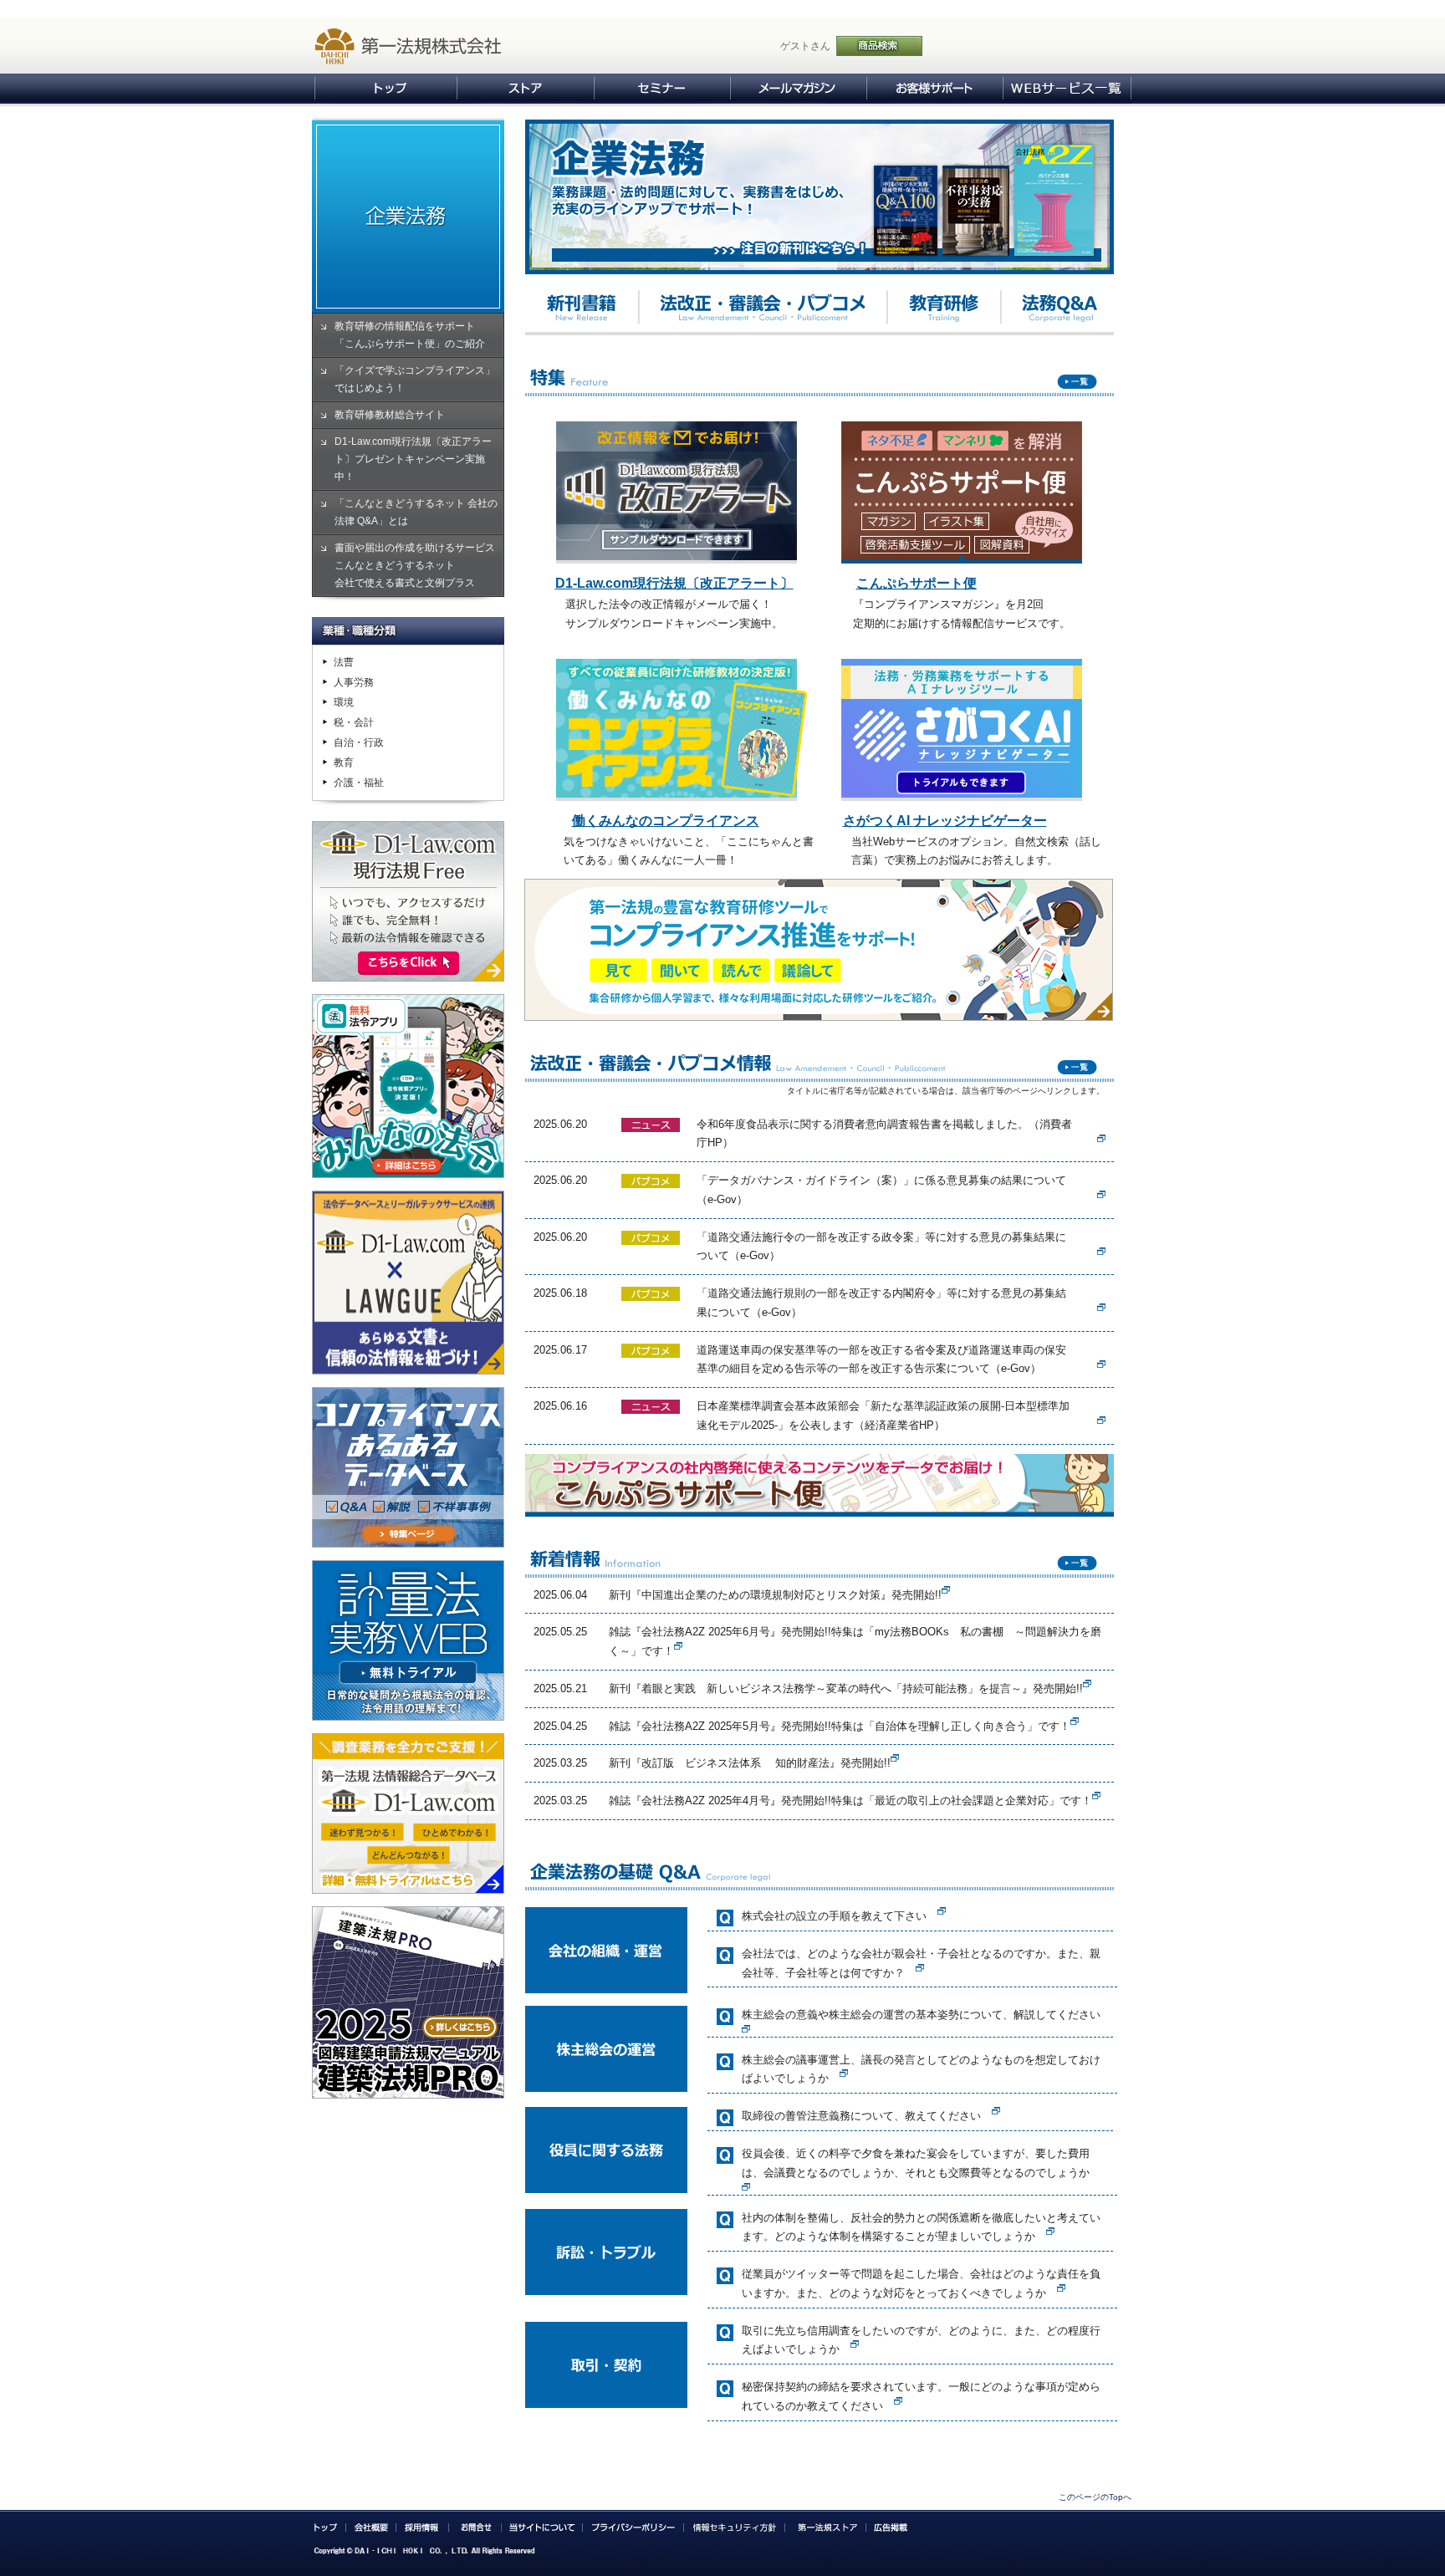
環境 (344, 702)
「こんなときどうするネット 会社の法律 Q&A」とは (416, 512)
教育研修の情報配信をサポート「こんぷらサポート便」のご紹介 (410, 335)
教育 (344, 763)
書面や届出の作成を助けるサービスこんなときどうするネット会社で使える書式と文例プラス (415, 565)
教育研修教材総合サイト (390, 415)
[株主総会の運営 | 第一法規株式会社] (746, 2022)
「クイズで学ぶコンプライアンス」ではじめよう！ (415, 379)
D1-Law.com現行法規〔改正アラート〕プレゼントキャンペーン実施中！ (413, 459)
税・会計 (354, 722)
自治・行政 (359, 742)
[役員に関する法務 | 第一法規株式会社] (996, 2104)
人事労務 (354, 682)
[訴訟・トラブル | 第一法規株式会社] (1050, 2224)
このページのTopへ (1095, 2497)
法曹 (344, 662)
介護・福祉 (359, 783)
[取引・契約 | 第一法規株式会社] (855, 2337)
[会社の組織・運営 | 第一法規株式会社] (942, 1904)
